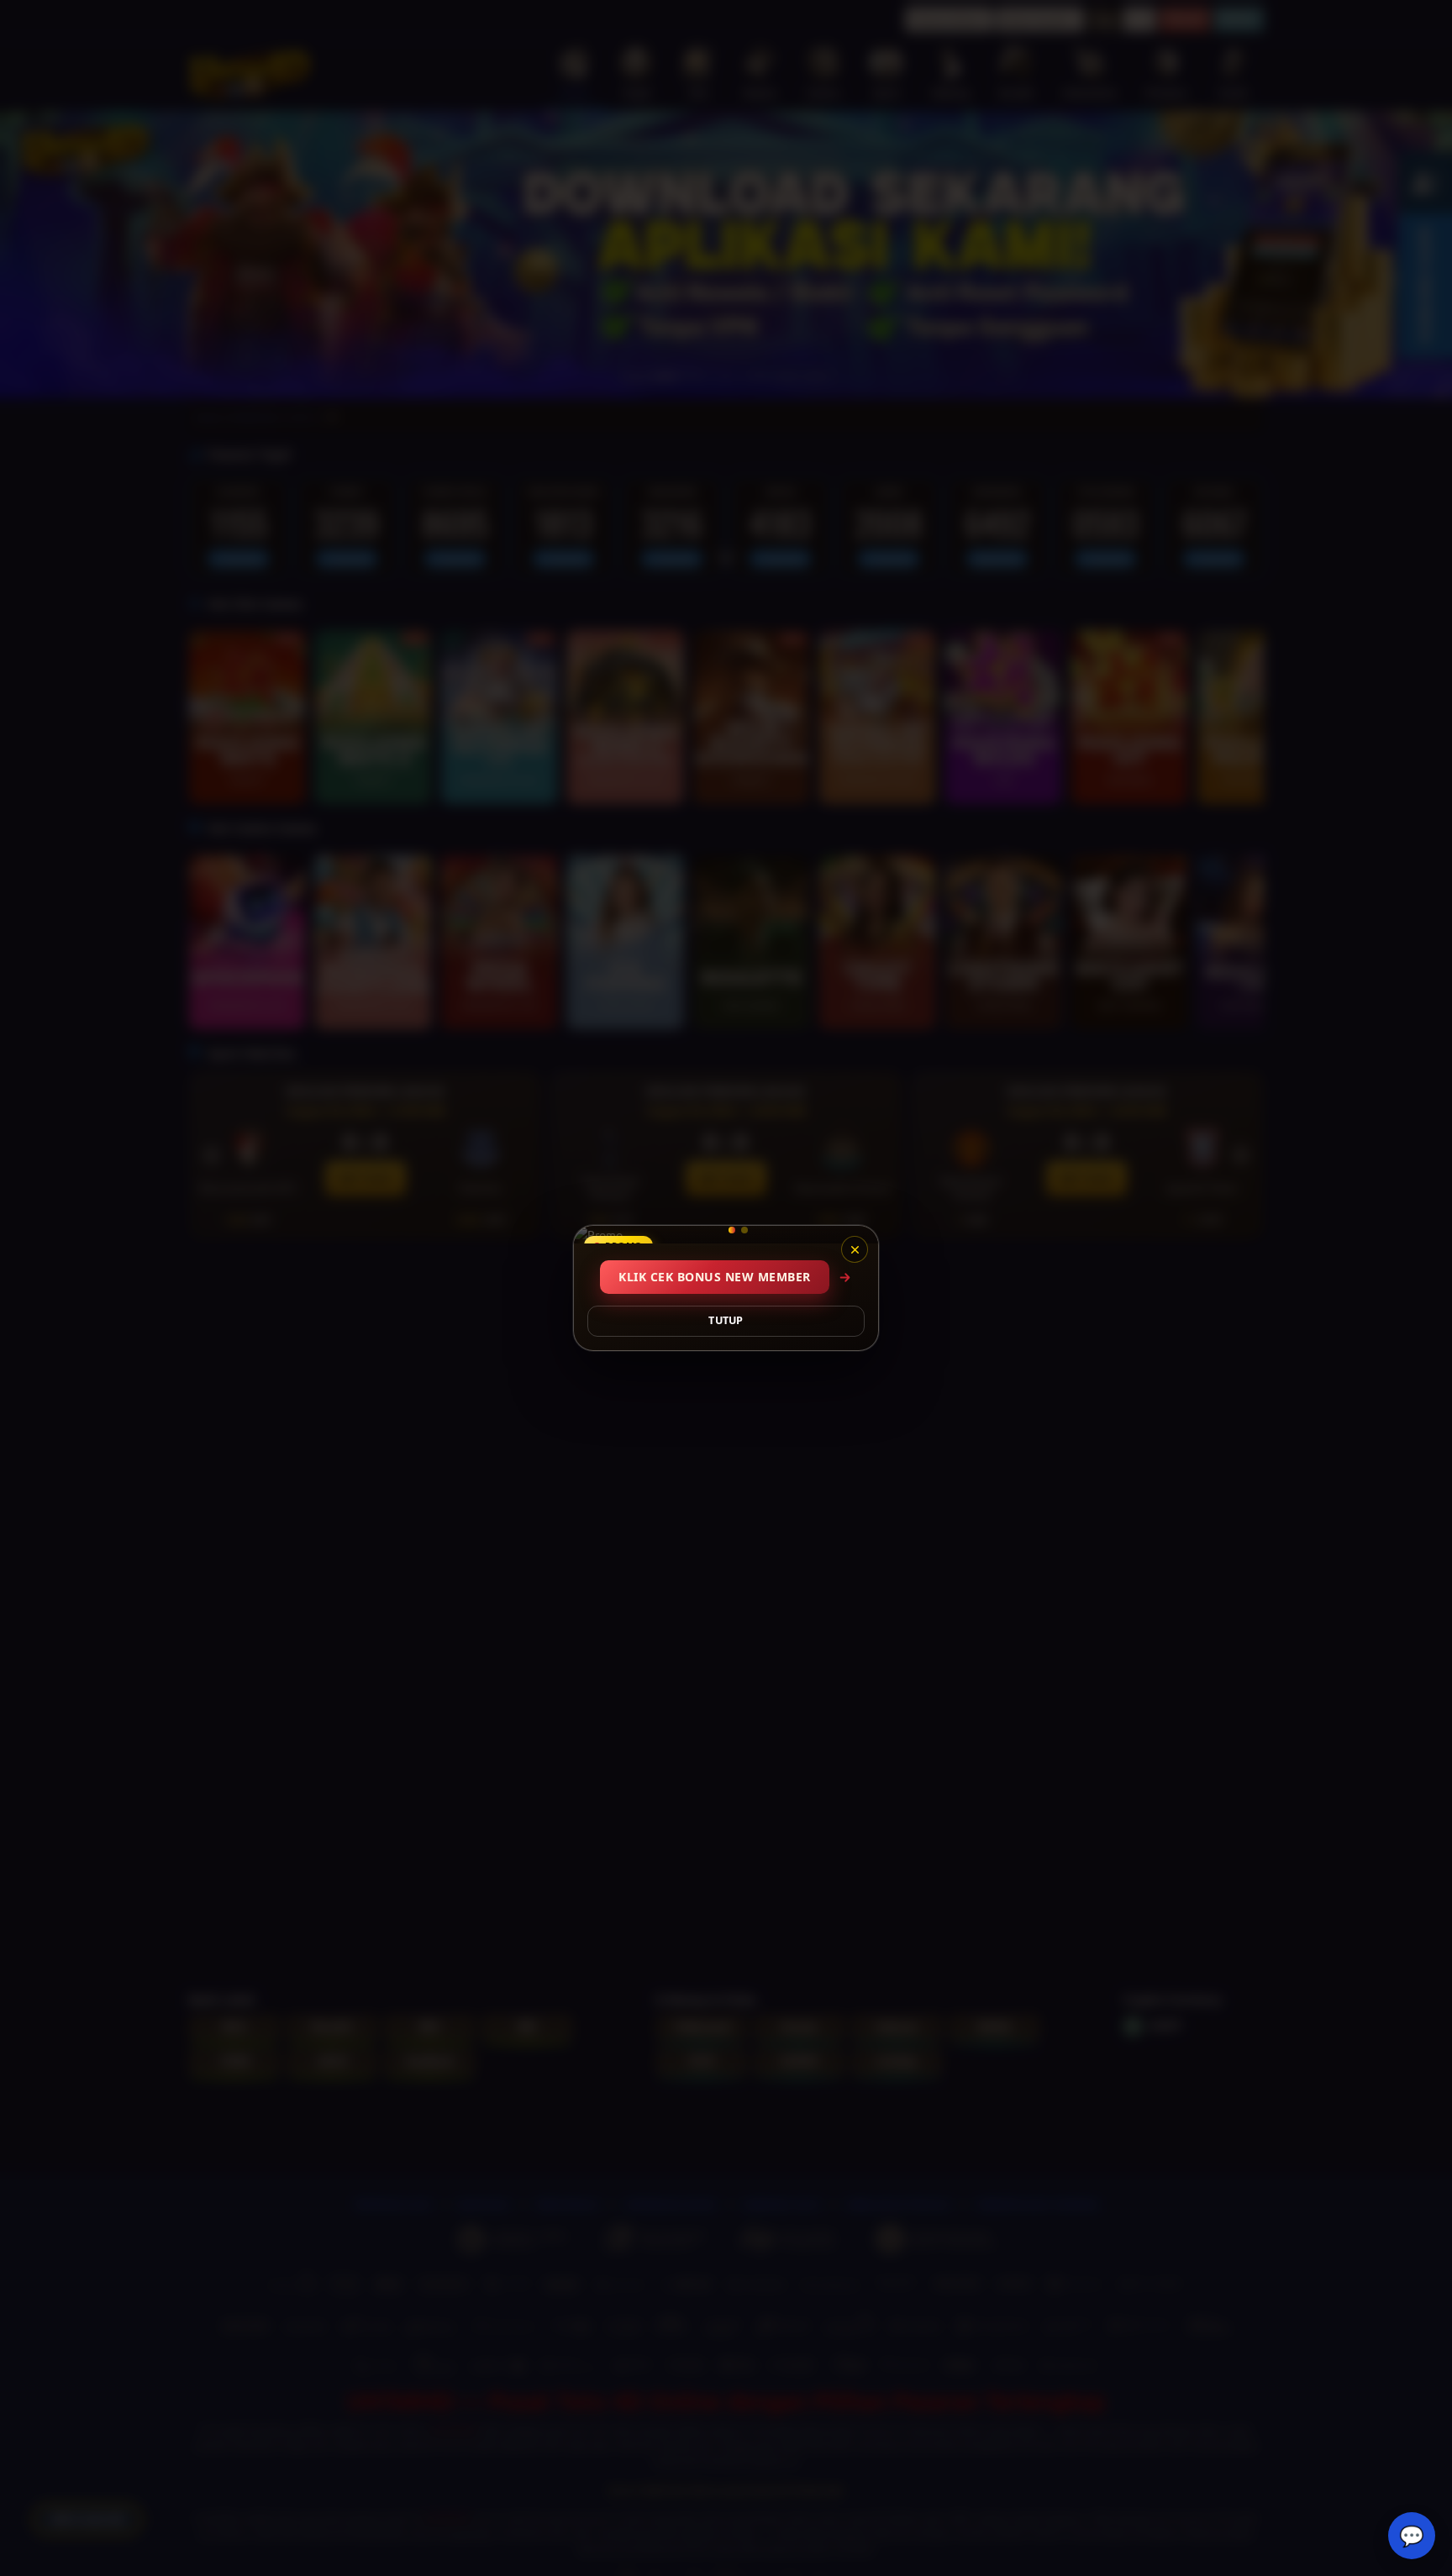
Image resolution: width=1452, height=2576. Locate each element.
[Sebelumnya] (597, 1235)
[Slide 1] (708, 1230)
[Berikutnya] (855, 1235)
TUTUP (726, 1320)
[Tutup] (855, 1249)
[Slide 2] (726, 1230)
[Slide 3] (744, 1230)
